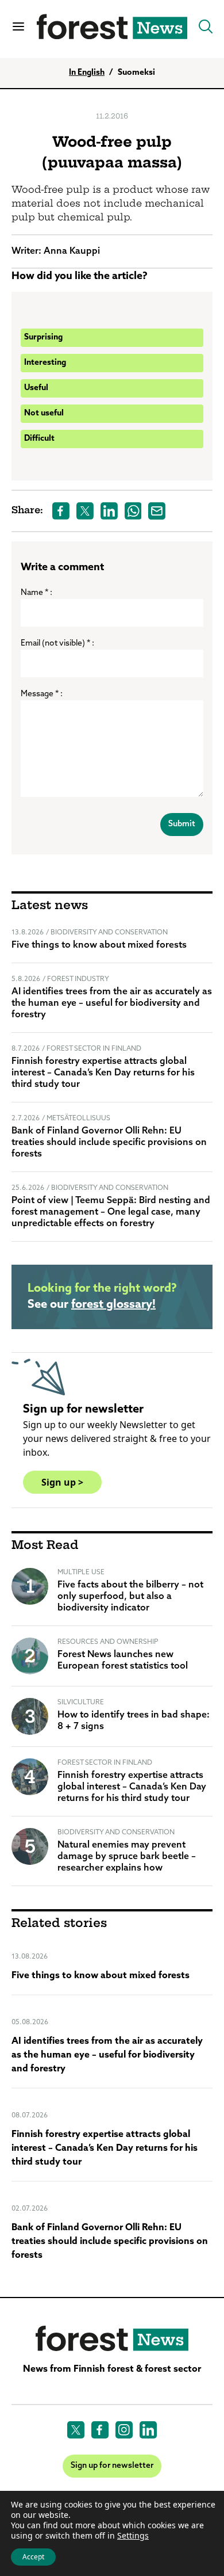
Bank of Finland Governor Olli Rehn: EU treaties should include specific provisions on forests (109, 1143)
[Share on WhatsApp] (133, 511)
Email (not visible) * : (57, 644)
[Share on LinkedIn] (109, 511)
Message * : (42, 694)
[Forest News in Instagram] (124, 2430)
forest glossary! (113, 1305)
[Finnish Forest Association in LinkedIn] (148, 2430)
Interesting (45, 363)
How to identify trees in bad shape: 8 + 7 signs (134, 1721)
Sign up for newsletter (112, 2466)
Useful (36, 388)
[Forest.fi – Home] (112, 2339)
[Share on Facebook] (61, 511)
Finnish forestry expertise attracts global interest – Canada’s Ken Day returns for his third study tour (103, 1073)
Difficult (39, 439)
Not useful (44, 413)
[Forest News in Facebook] (100, 2430)
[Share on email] (157, 511)
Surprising (43, 337)
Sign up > (62, 1482)
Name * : (36, 593)
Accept (33, 2557)
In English (87, 73)
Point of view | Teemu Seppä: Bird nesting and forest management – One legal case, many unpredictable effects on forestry (111, 1212)
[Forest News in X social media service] (76, 2430)
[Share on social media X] (85, 511)
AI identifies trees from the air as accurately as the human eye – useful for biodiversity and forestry (112, 1003)
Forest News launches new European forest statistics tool (123, 1661)
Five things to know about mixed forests (99, 945)
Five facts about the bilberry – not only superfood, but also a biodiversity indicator (130, 1597)
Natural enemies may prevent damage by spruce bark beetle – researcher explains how (127, 1857)
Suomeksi (136, 73)
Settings (133, 2536)
